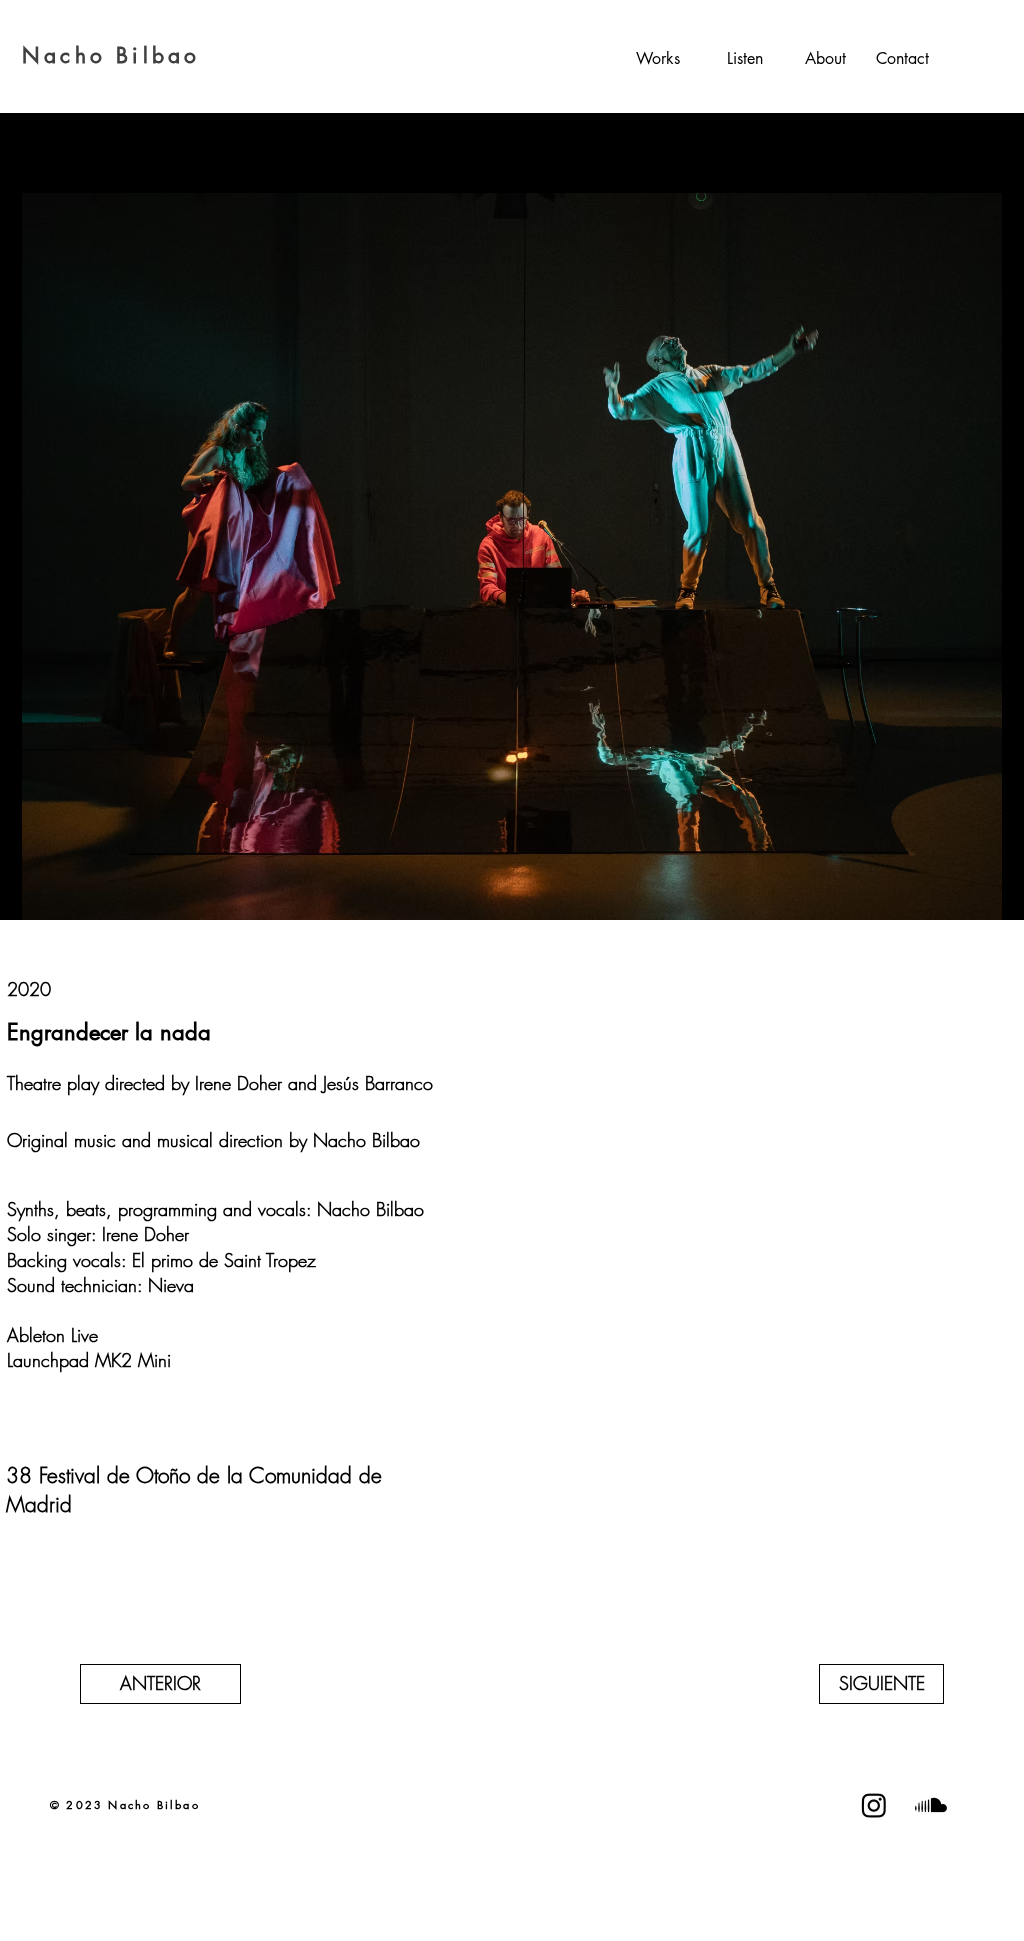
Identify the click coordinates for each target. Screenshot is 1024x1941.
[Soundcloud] (931, 1805)
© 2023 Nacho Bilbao (125, 1804)
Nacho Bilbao (111, 55)
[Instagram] (874, 1805)
